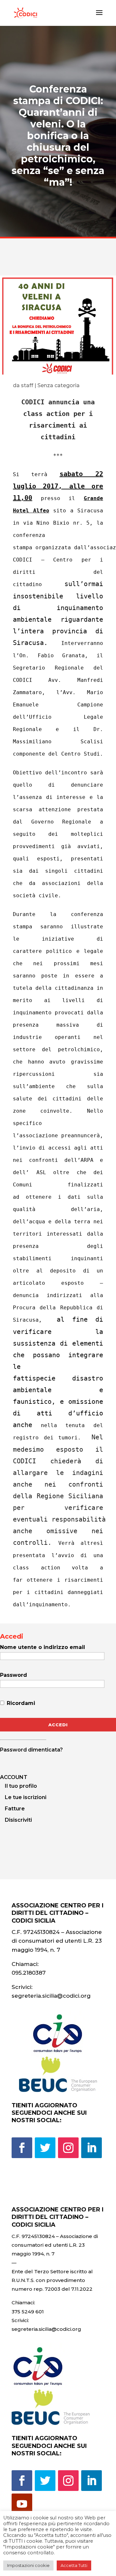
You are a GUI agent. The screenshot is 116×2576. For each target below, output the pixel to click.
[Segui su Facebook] (22, 2148)
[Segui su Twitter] (45, 2148)
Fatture (15, 1809)
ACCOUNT (14, 1777)
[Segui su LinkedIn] (92, 2148)
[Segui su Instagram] (68, 2148)
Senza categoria (58, 385)
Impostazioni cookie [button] (28, 2565)
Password (14, 1675)
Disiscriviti (18, 1820)
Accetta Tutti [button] (74, 2565)
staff (27, 385)
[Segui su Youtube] (22, 2504)
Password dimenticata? (31, 1750)
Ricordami (20, 1703)
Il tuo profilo (21, 1786)
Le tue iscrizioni (26, 1797)
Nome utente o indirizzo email (43, 1647)
